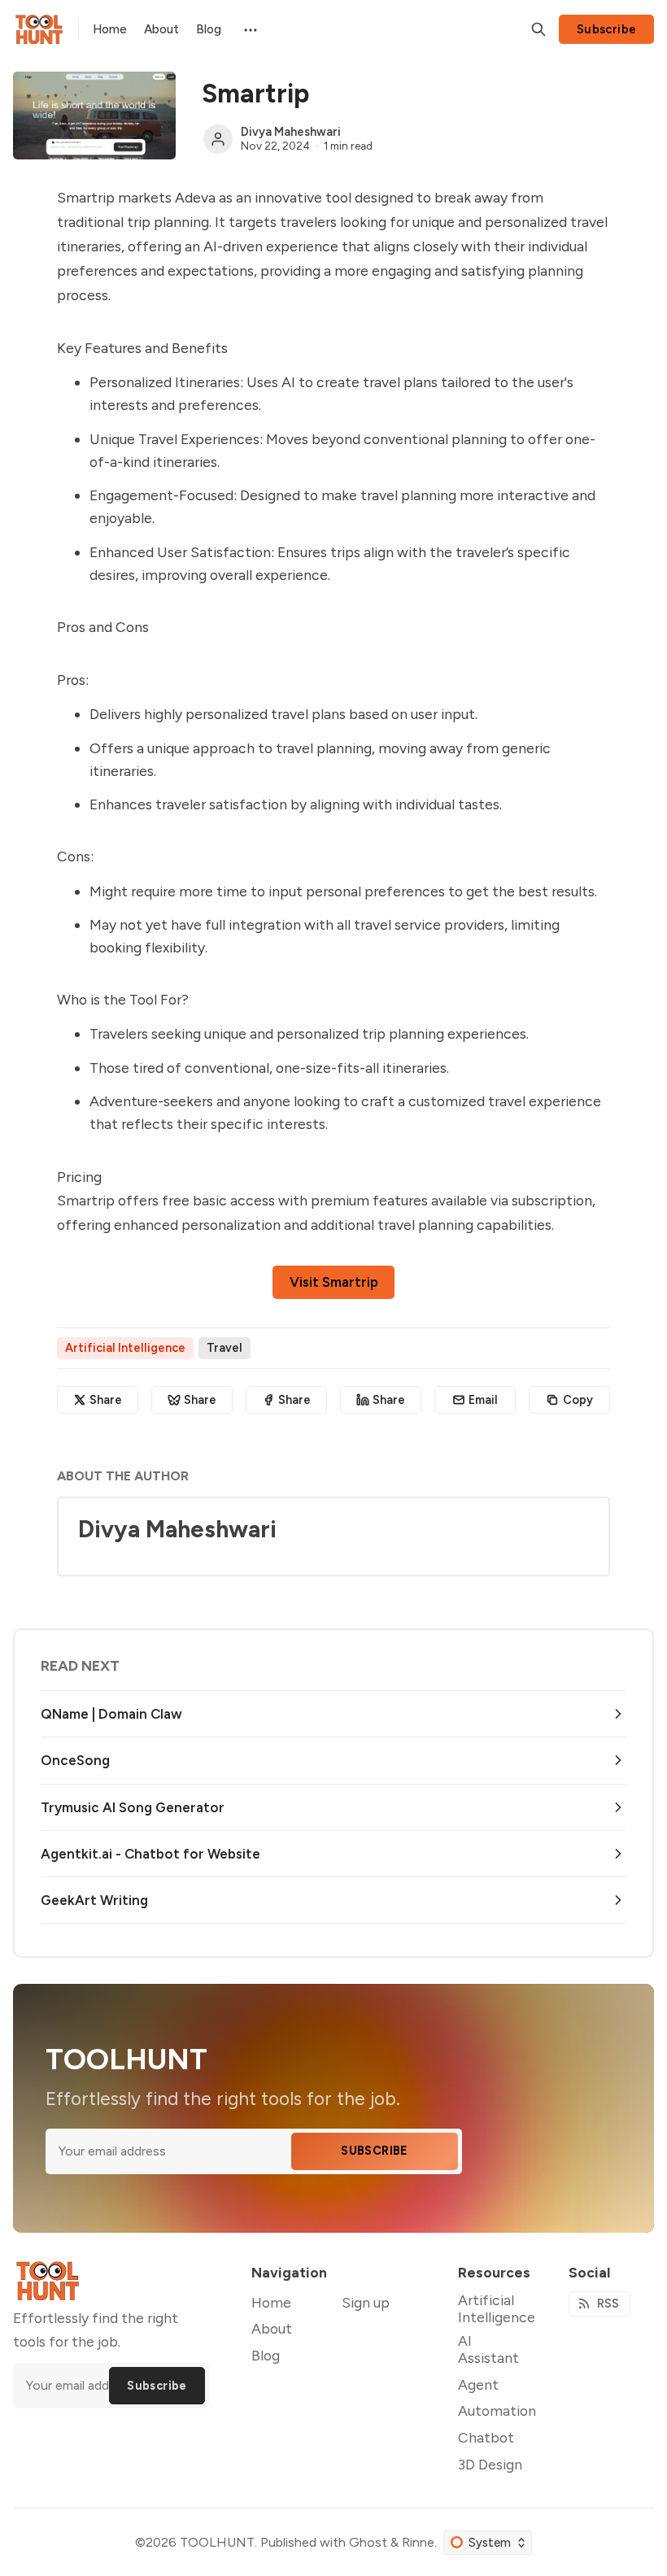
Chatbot (486, 2437)
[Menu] (249, 29)
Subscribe (607, 29)
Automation (497, 2410)
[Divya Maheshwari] (218, 139)
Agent (478, 2384)
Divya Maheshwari (291, 132)
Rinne (418, 2542)
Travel (225, 1348)
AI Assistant (488, 2349)
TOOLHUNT (217, 2542)
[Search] (538, 29)
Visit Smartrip (334, 1282)
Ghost (368, 2542)
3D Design (490, 2464)
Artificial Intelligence (125, 1348)
